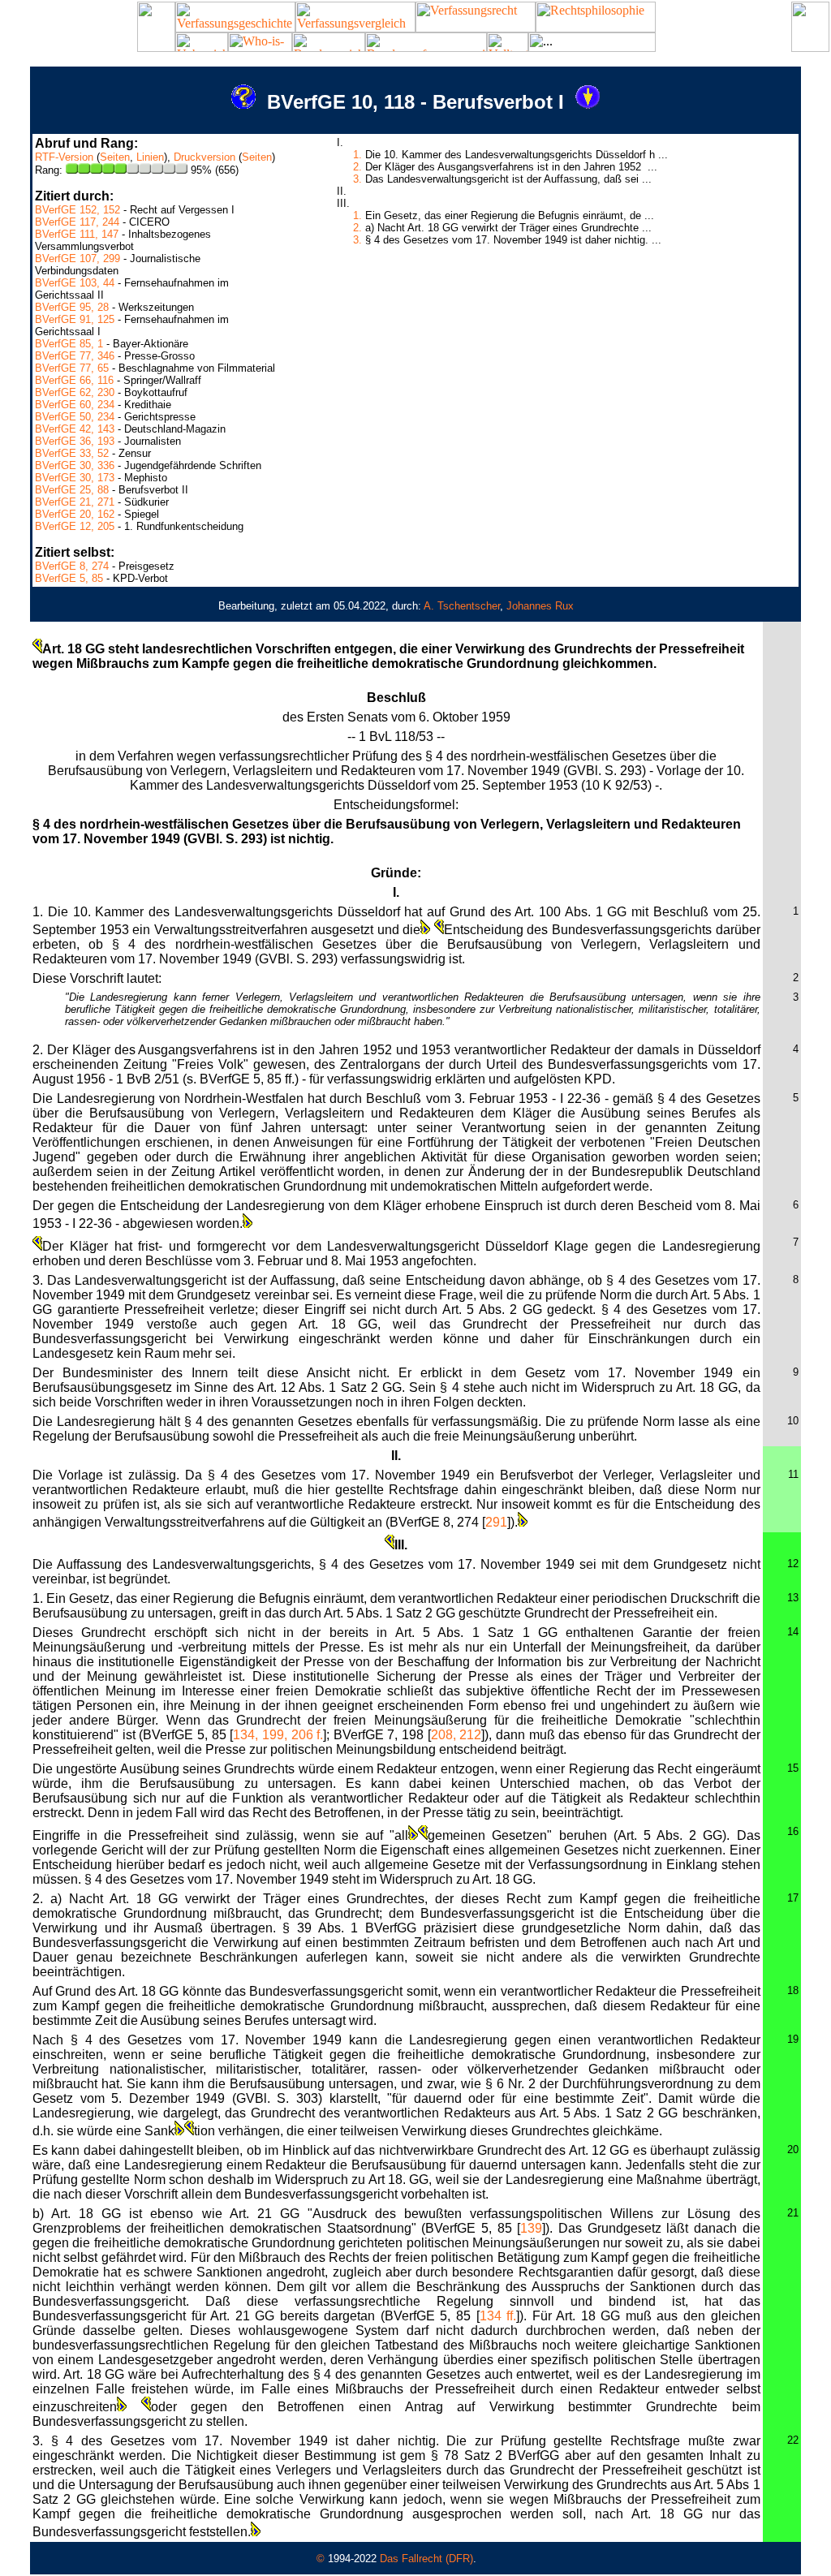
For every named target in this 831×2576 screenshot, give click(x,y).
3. (357, 179)
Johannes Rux (540, 606)
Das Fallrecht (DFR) (426, 2559)
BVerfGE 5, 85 (69, 578)
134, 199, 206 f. (278, 1735)
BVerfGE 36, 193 (75, 441)
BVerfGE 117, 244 (77, 222)
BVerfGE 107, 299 (78, 258)
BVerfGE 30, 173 (75, 478)
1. (357, 155)
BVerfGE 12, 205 (75, 526)
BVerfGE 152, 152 (78, 210)
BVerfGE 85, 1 (69, 344)
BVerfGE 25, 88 (72, 490)
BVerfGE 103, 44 (75, 283)
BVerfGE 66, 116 (74, 380)
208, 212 (456, 1735)
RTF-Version (64, 157)
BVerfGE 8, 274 (72, 566)
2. (357, 167)
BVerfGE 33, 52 (72, 453)
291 (496, 1522)
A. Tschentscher (462, 606)
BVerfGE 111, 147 (77, 234)
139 (531, 2228)
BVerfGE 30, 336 (75, 465)
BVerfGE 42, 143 (75, 429)
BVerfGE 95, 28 (72, 307)
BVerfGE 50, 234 (75, 417)
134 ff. (498, 2316)
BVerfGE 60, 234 (75, 405)
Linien (150, 157)
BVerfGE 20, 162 (75, 514)
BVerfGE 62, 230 (75, 392)
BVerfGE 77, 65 (72, 368)
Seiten (115, 157)
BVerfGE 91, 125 (75, 319)
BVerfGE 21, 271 (75, 502)
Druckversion (205, 157)
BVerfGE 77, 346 (75, 356)
